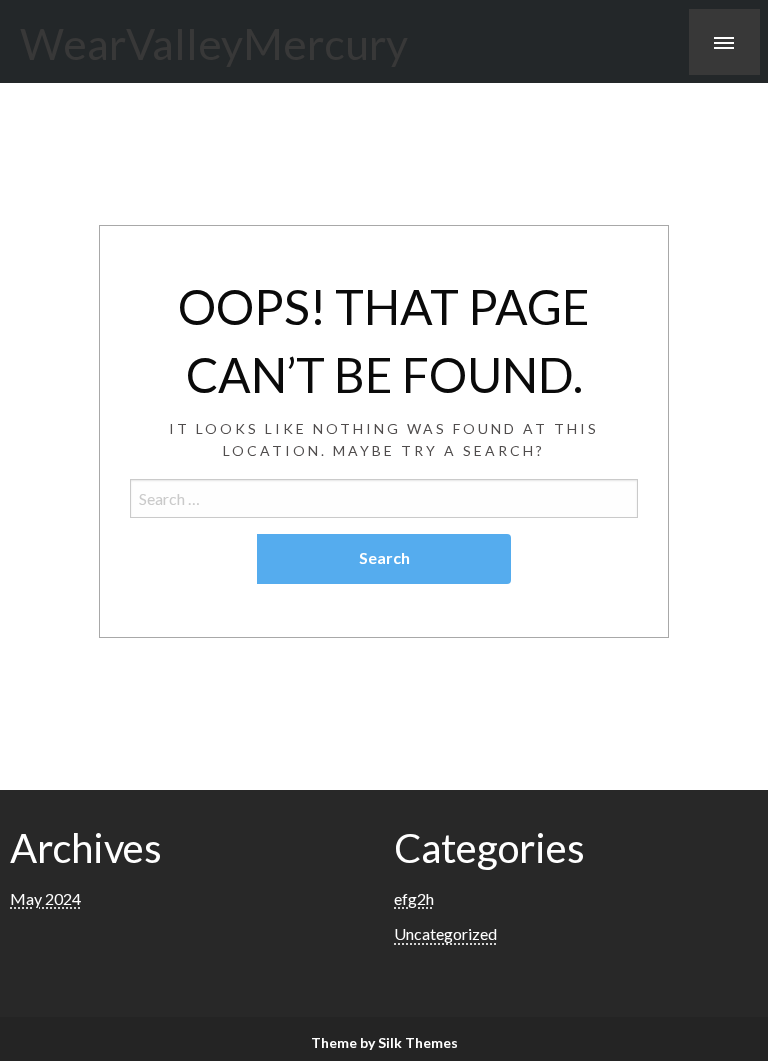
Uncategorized (445, 933)
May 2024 (45, 898)
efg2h (414, 898)
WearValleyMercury (214, 43)
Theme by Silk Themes (384, 1042)
